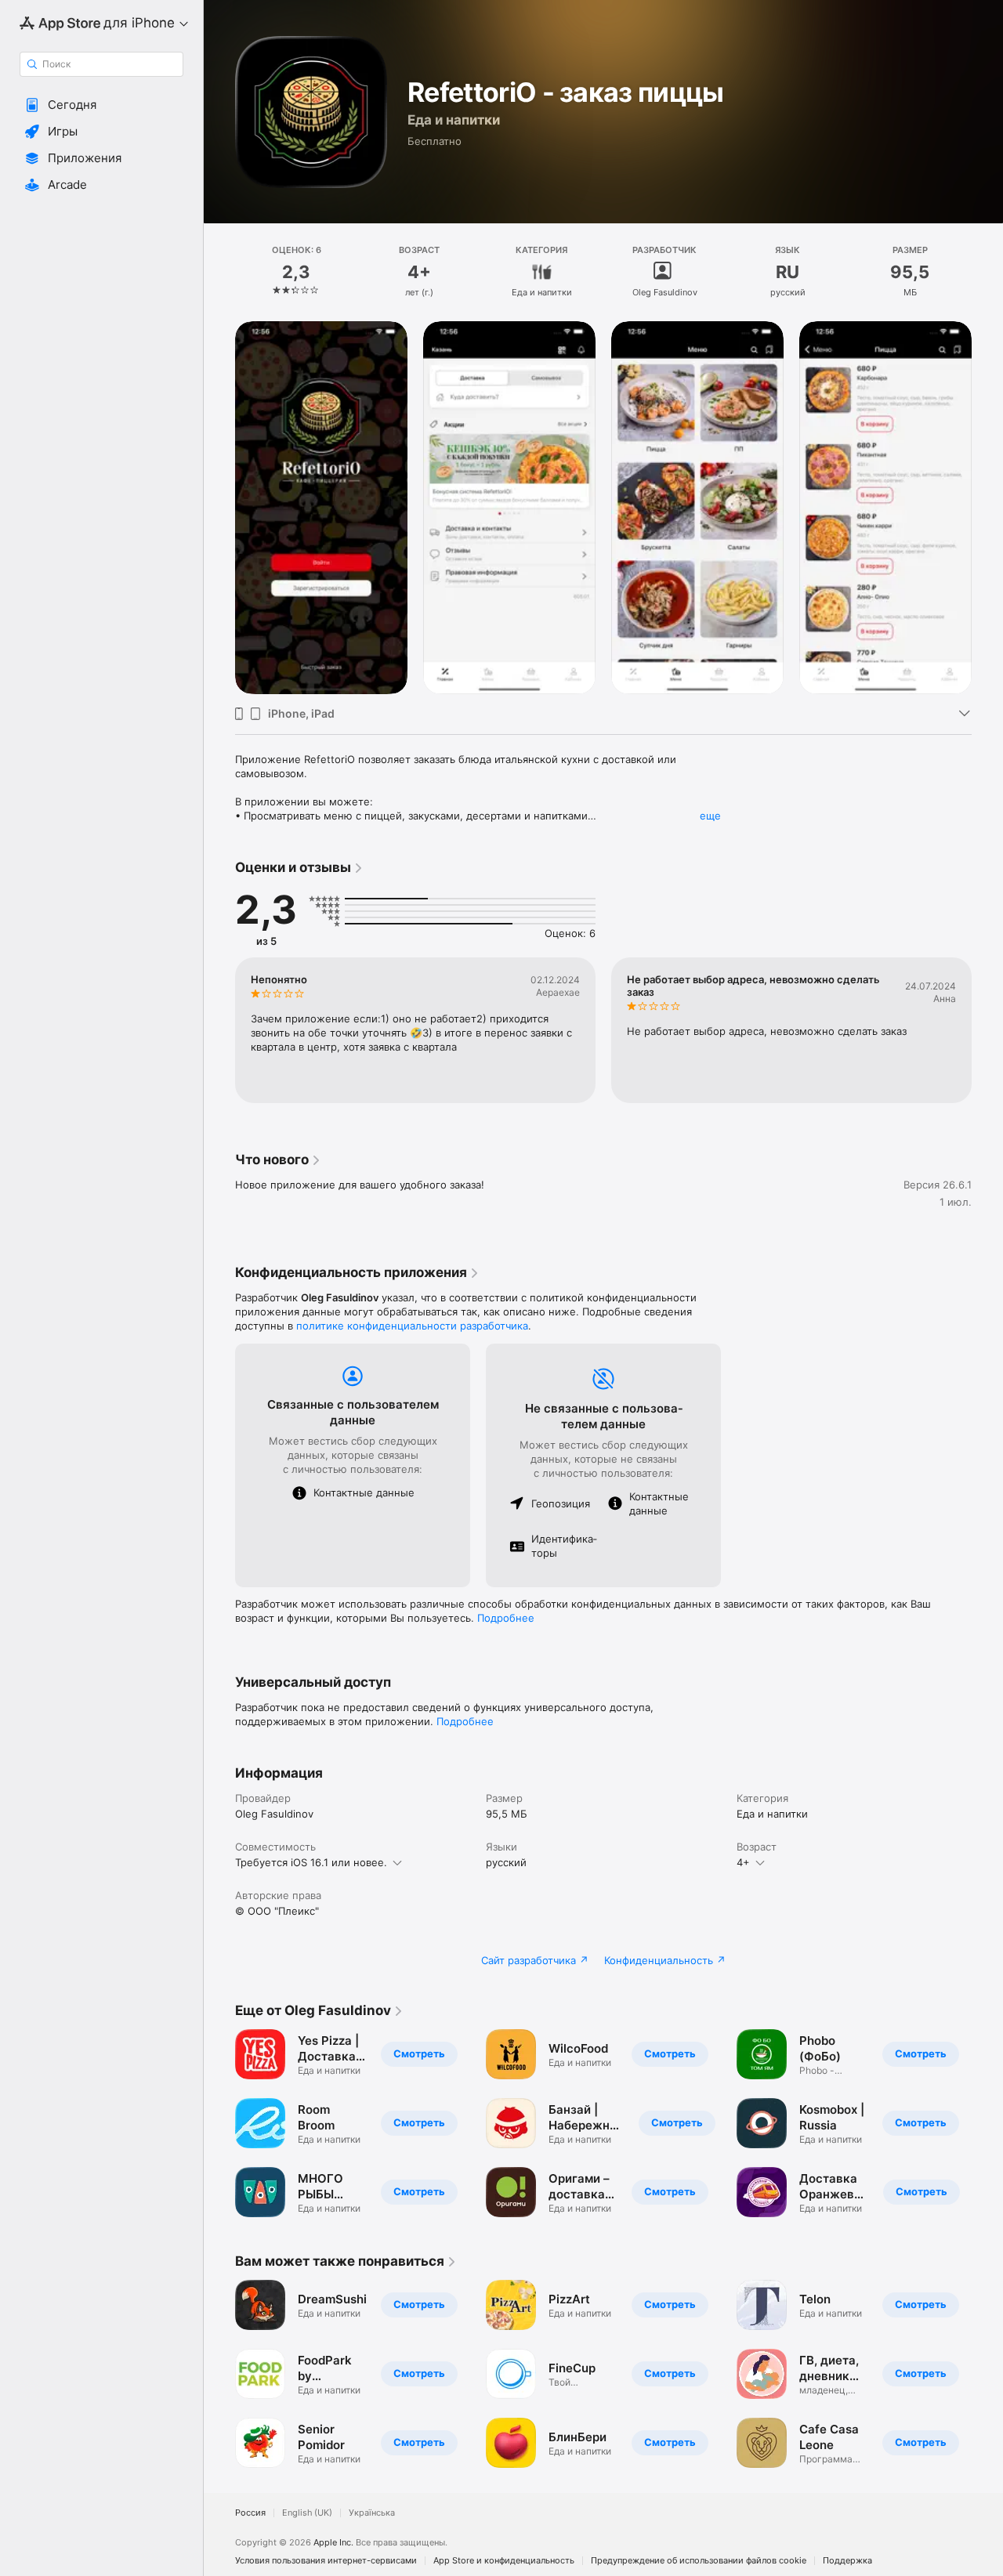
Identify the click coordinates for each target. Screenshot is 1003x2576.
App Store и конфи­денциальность (504, 2561)
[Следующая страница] (987, 508)
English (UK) (307, 2513)
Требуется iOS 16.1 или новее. (311, 1862)
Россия (250, 2513)
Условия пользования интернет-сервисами (326, 2561)
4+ (743, 1862)
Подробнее (506, 1618)
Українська (372, 2513)
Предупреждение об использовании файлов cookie (699, 2561)
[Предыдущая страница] (219, 508)
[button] (101, 105)
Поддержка (847, 2561)
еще (710, 816)
